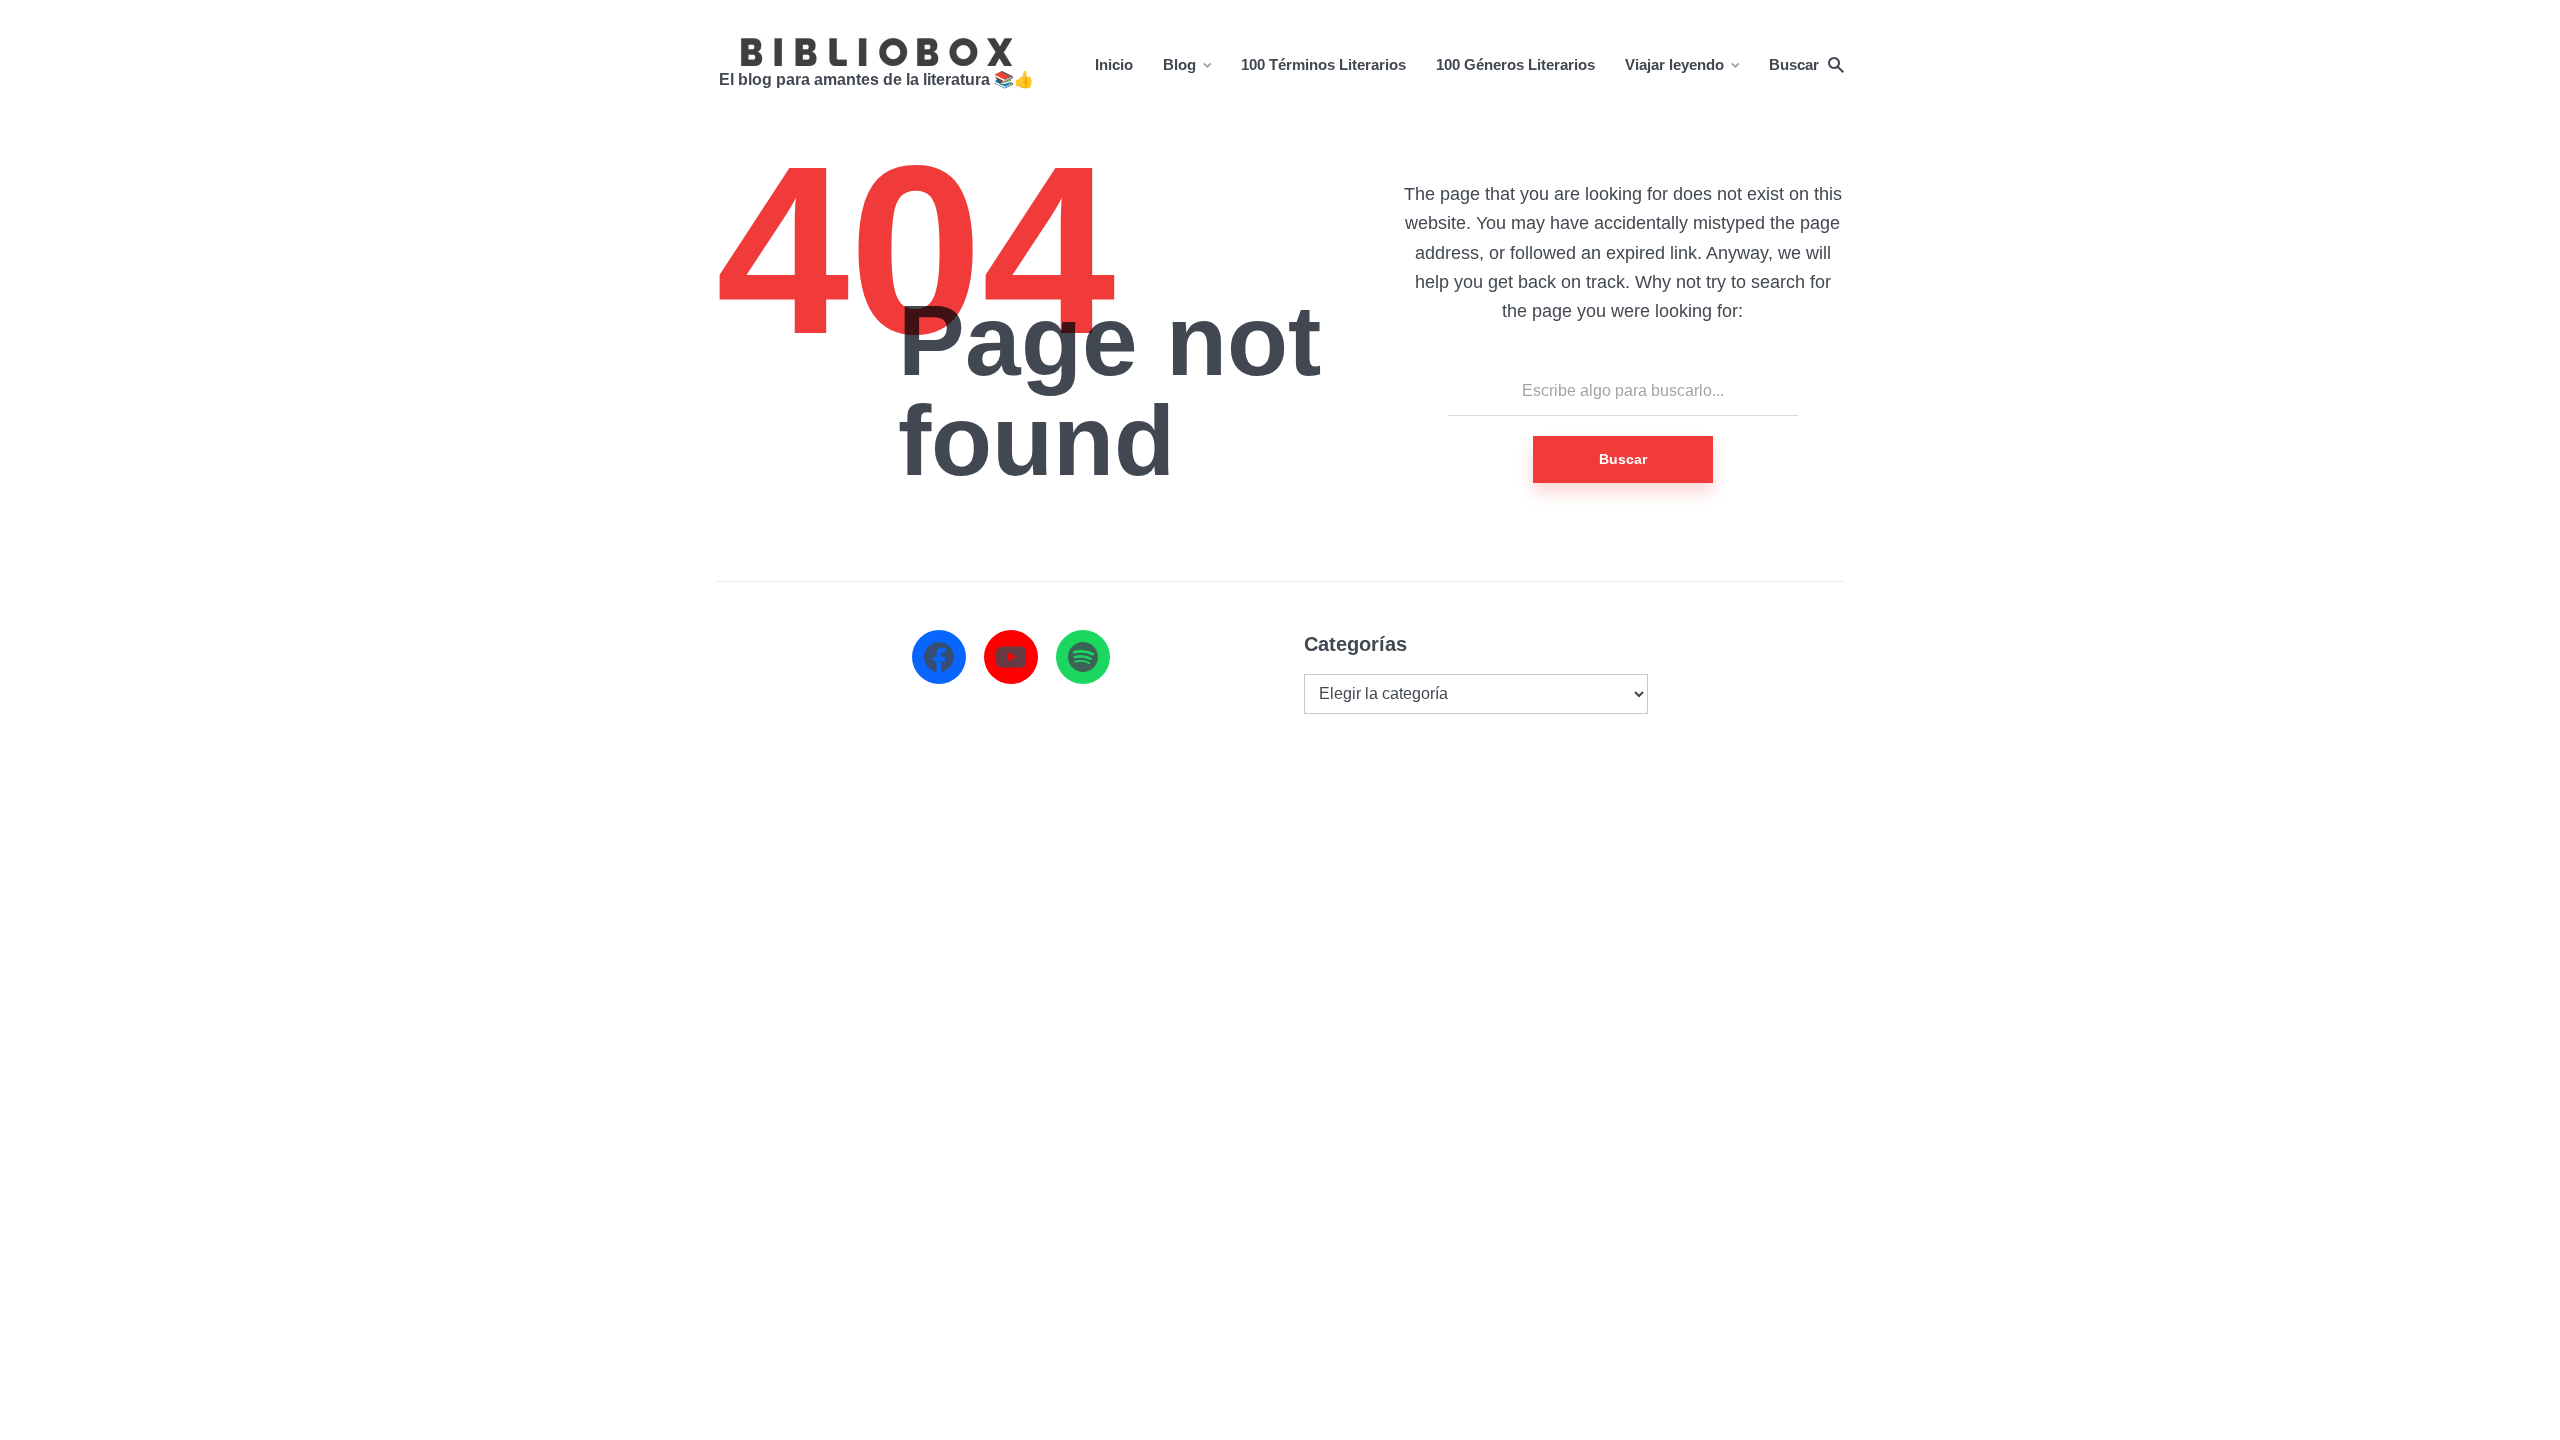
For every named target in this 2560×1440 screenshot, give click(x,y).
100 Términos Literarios (1323, 64)
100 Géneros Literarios (1515, 64)
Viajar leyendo (1674, 64)
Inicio (1114, 64)
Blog (1179, 64)
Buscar (1623, 459)
